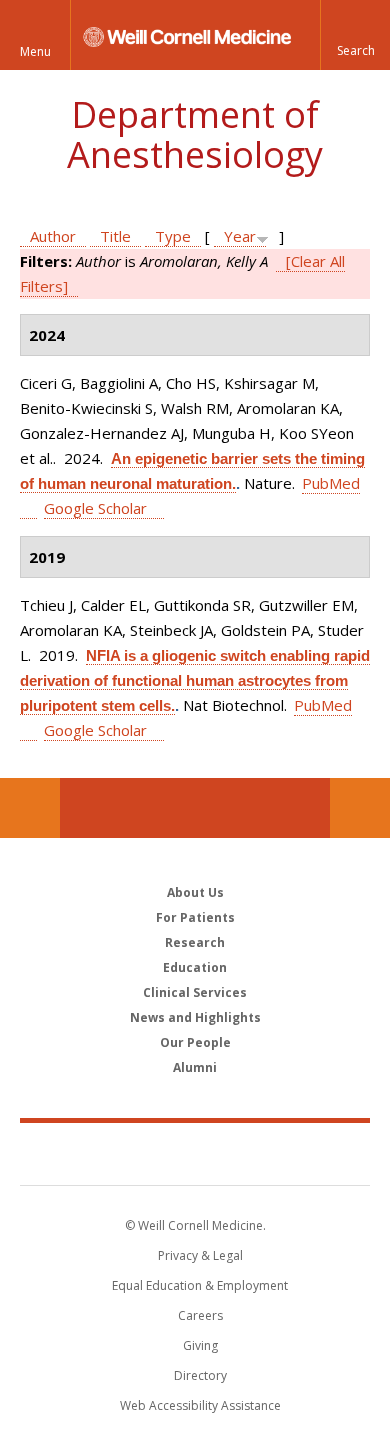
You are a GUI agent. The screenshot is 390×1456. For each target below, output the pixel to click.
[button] (355, 35)
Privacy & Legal (200, 1255)
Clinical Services (195, 992)
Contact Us (360, 808)
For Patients (195, 917)
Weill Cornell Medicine (195, 1153)
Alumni (195, 1067)
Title (115, 236)
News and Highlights (195, 1017)
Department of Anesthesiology (195, 134)
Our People (195, 1042)
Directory (200, 1375)
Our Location (30, 808)
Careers (200, 1315)
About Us (195, 892)
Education (195, 967)
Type (173, 236)
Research (195, 942)
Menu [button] (35, 51)
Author (53, 236)
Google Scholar (95, 508)
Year (240, 236)
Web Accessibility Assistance (200, 1405)
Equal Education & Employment (200, 1285)
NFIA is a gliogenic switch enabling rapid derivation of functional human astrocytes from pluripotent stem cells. (195, 680)
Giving (200, 1345)
